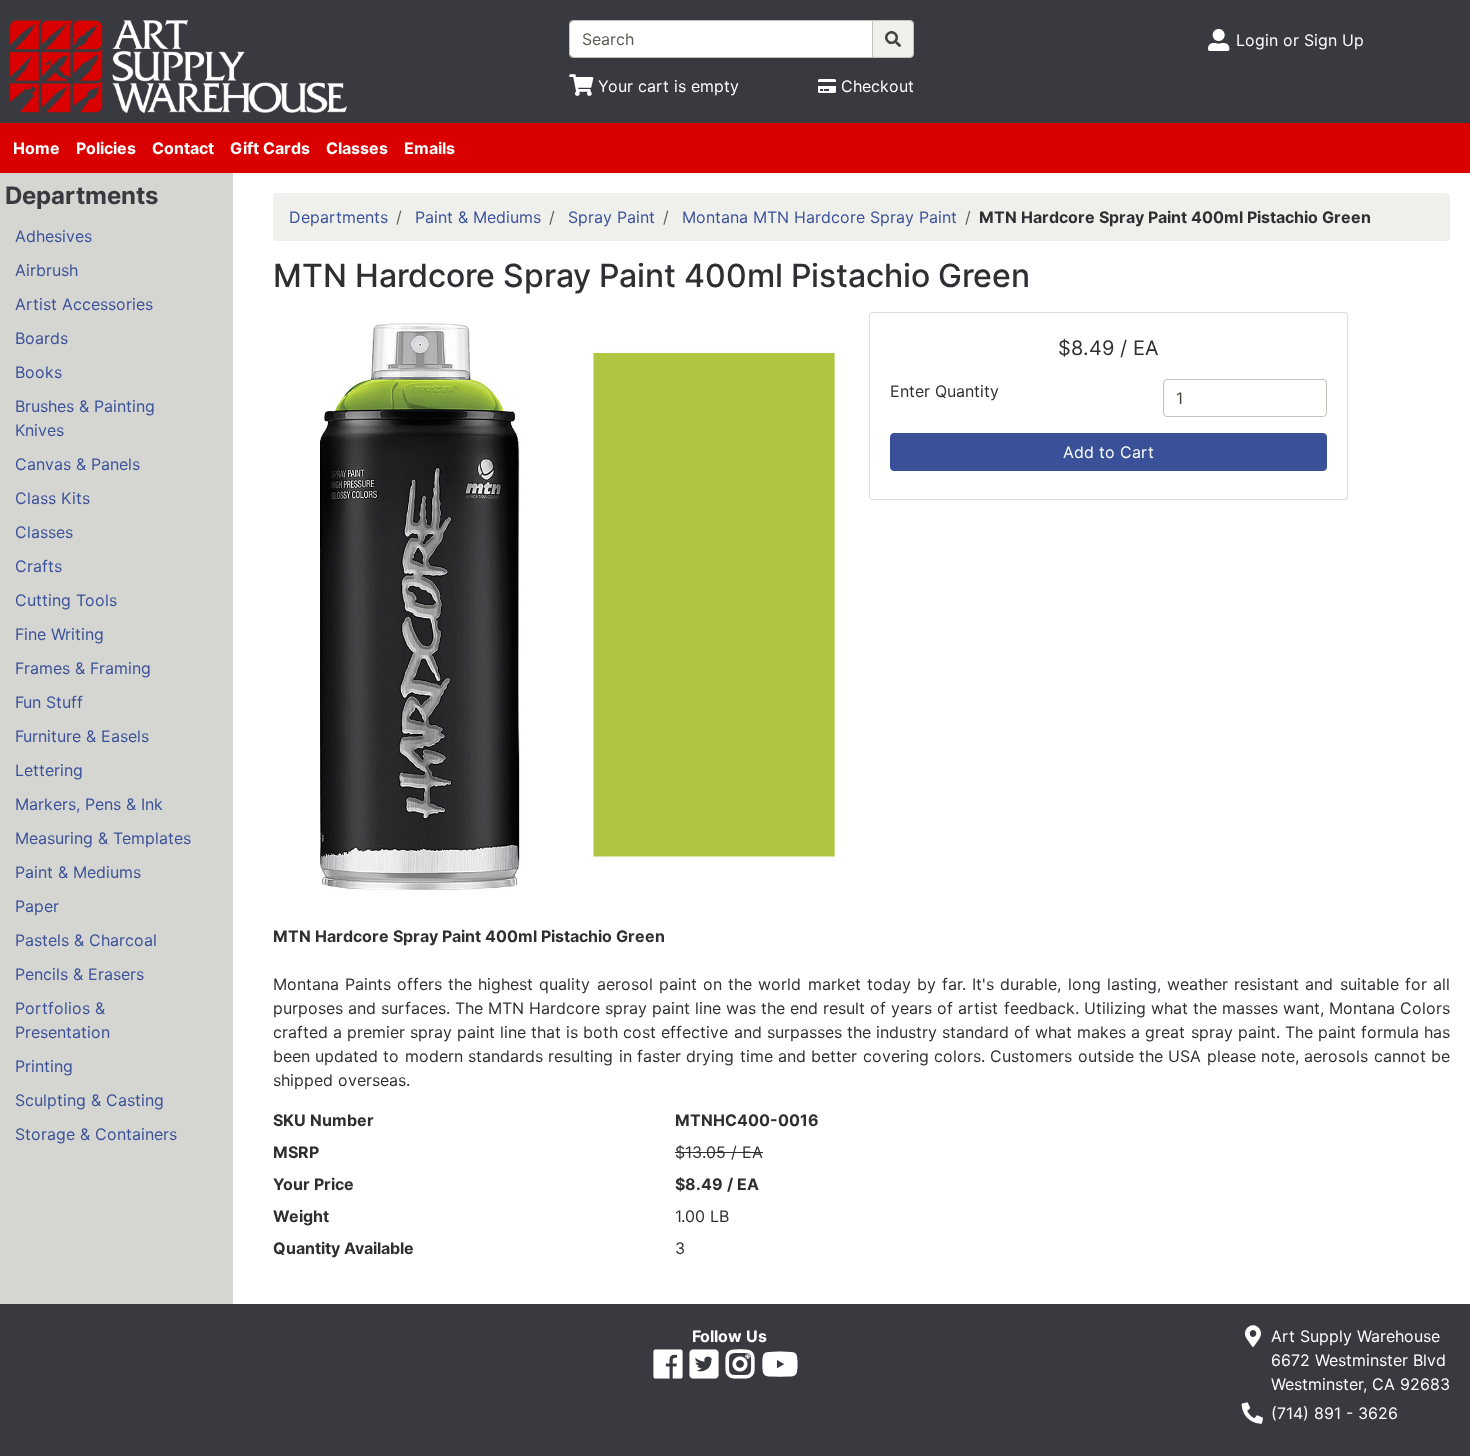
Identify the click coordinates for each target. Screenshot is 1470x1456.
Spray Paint (611, 217)
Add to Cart (1108, 452)
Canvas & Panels (77, 464)
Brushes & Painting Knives (85, 418)
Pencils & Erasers (79, 974)
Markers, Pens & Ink (89, 804)
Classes (357, 148)
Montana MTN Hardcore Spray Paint (819, 217)
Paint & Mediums (78, 872)
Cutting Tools (66, 600)
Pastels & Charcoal (86, 940)
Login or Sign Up (1300, 40)
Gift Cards (270, 148)
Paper (37, 906)
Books (38, 372)
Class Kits (52, 498)
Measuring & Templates (103, 838)
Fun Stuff (49, 702)
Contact (183, 148)
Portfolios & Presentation (62, 1020)
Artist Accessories (84, 304)
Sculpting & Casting (89, 1100)
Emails (429, 148)
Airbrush (46, 270)
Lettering (49, 770)
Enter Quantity (944, 391)
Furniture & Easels (82, 736)
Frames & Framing (83, 668)
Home (36, 148)
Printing (44, 1066)
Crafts (38, 566)
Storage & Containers (96, 1134)
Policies (106, 148)
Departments (338, 217)
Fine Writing (59, 634)
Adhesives (53, 236)
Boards (41, 338)
